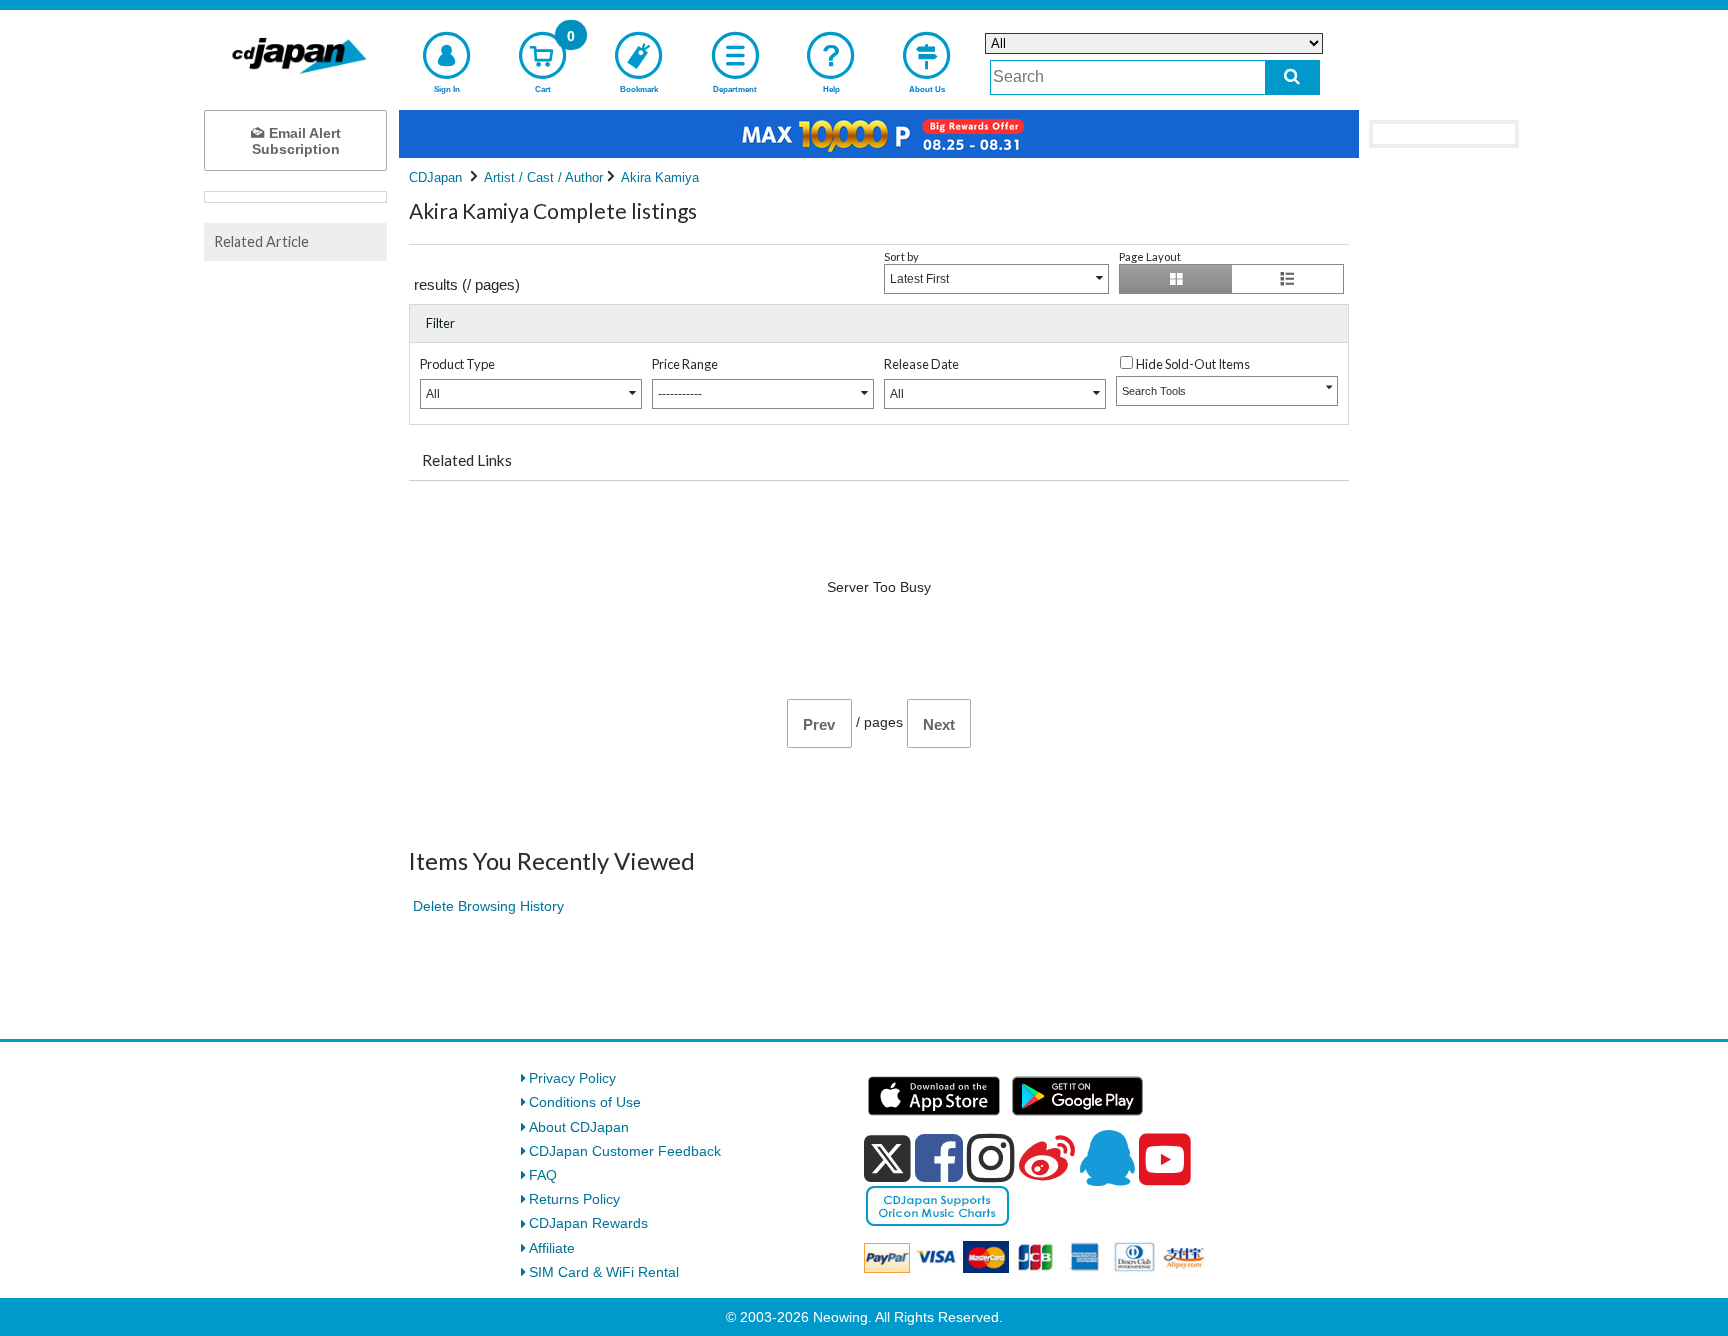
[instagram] (991, 1158)
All (433, 394)
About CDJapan (579, 1127)
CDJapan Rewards (588, 1223)
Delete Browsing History (488, 906)
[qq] (1107, 1158)
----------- (680, 394)
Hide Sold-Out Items (1193, 364)
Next (939, 724)
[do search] (1292, 77)
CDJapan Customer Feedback (625, 1151)
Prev (819, 724)
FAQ (543, 1175)
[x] (887, 1159)
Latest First (919, 279)
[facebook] (939, 1158)
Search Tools (1154, 391)
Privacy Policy (572, 1078)
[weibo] (1047, 1158)
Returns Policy (574, 1199)
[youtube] (1165, 1160)
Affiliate (552, 1248)
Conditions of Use (585, 1102)
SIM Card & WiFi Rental (604, 1272)
